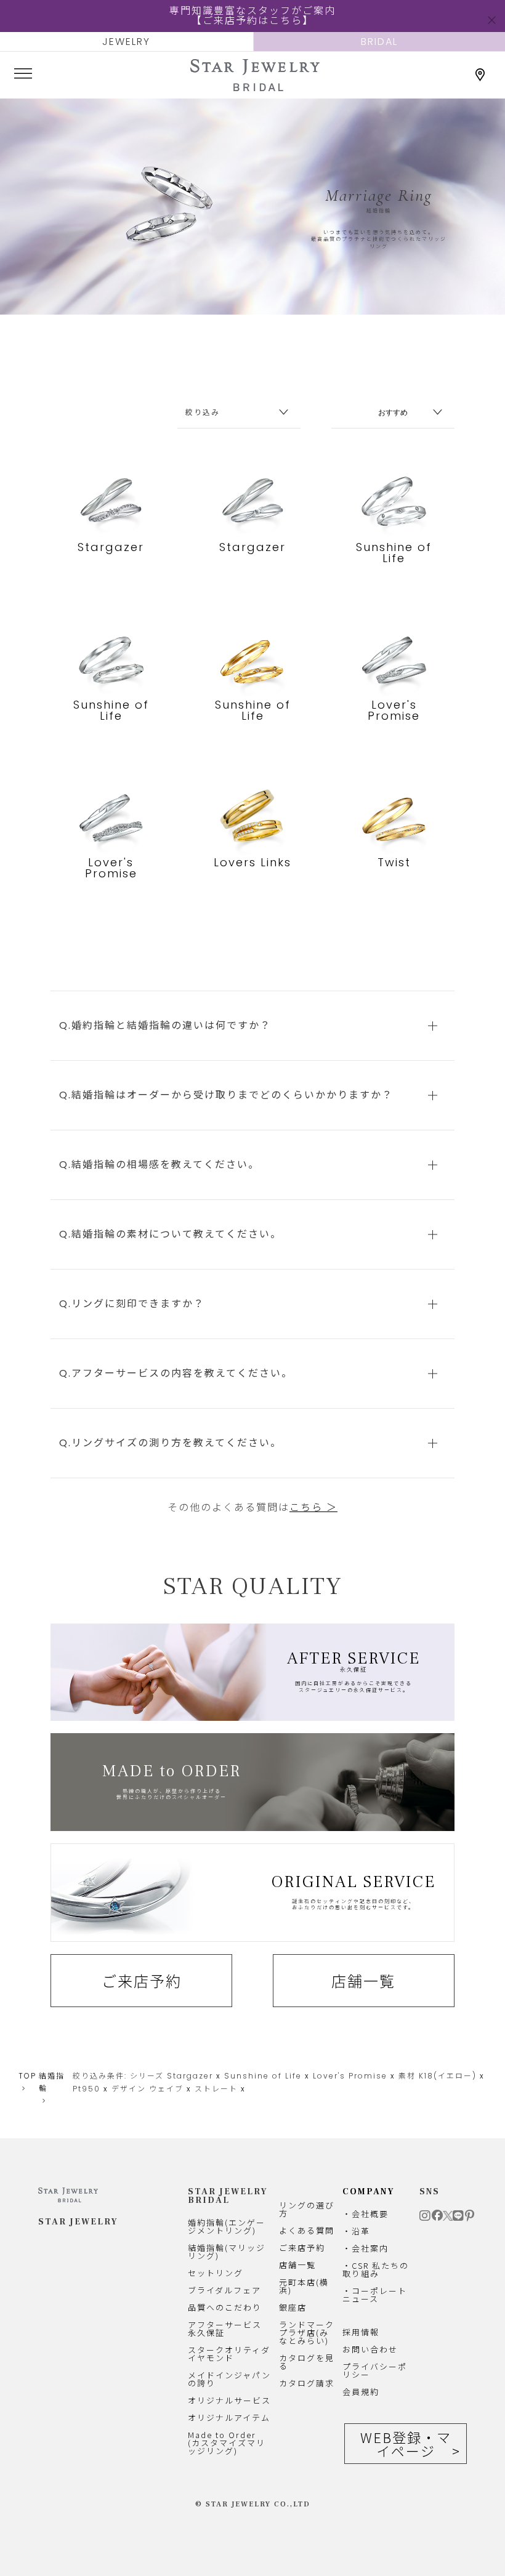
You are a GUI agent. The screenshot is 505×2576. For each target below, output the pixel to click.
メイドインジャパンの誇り (229, 2379)
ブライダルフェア (224, 2290)
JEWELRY (126, 42)
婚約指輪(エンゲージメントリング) (227, 2226)
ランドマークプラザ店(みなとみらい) (307, 2332)
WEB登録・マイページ (406, 2444)
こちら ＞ (313, 1507)
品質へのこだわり (225, 2307)
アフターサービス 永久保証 (225, 2328)
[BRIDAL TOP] (255, 86)
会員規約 (361, 2392)
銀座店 (293, 2307)
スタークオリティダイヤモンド (229, 2354)
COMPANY (369, 2192)
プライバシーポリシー (375, 2370)
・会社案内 (366, 2248)
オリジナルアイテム (229, 2417)
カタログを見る (307, 2362)
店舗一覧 (363, 1981)
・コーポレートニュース (375, 2295)
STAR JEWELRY (78, 2222)
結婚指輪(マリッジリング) (227, 2252)
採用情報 (361, 2332)
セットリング (216, 2273)
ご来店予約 (142, 1981)
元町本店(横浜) (304, 2286)
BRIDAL (379, 42)
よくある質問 (307, 2230)
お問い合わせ (370, 2349)
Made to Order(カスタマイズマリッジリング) (227, 2443)
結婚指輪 (52, 2082)
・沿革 (356, 2231)
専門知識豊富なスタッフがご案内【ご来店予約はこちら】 (252, 16)
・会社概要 (366, 2214)
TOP (27, 2076)
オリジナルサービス (229, 2400)
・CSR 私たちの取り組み (376, 2269)
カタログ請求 (307, 2383)
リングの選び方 (307, 2209)
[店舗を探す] (480, 75)
